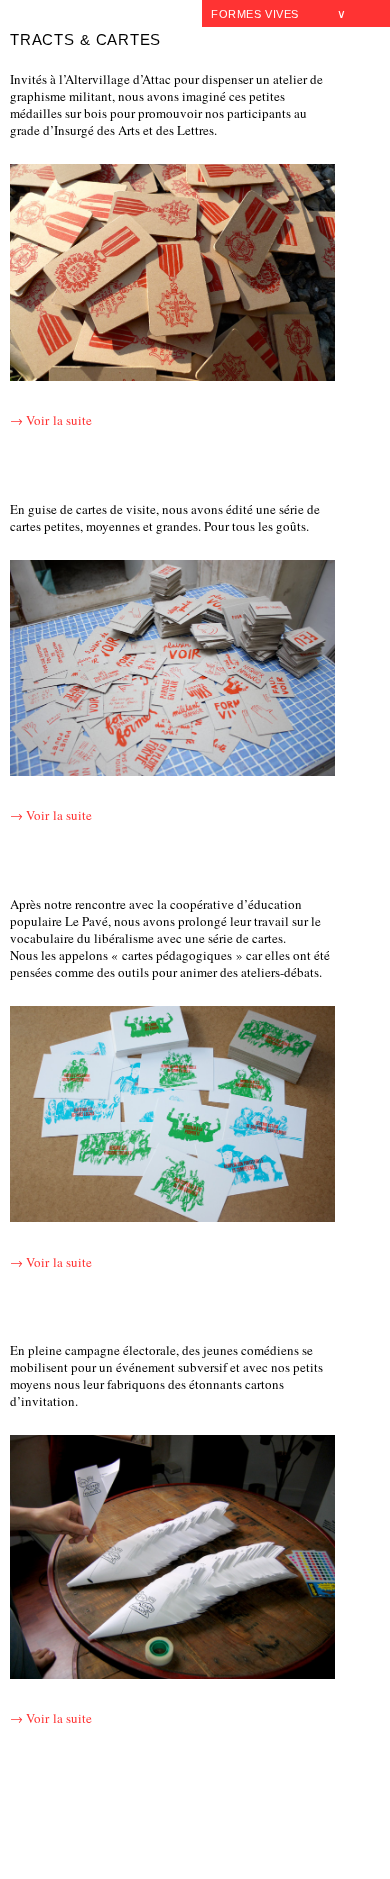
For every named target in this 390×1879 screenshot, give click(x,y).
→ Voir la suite (51, 420)
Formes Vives (255, 14)
